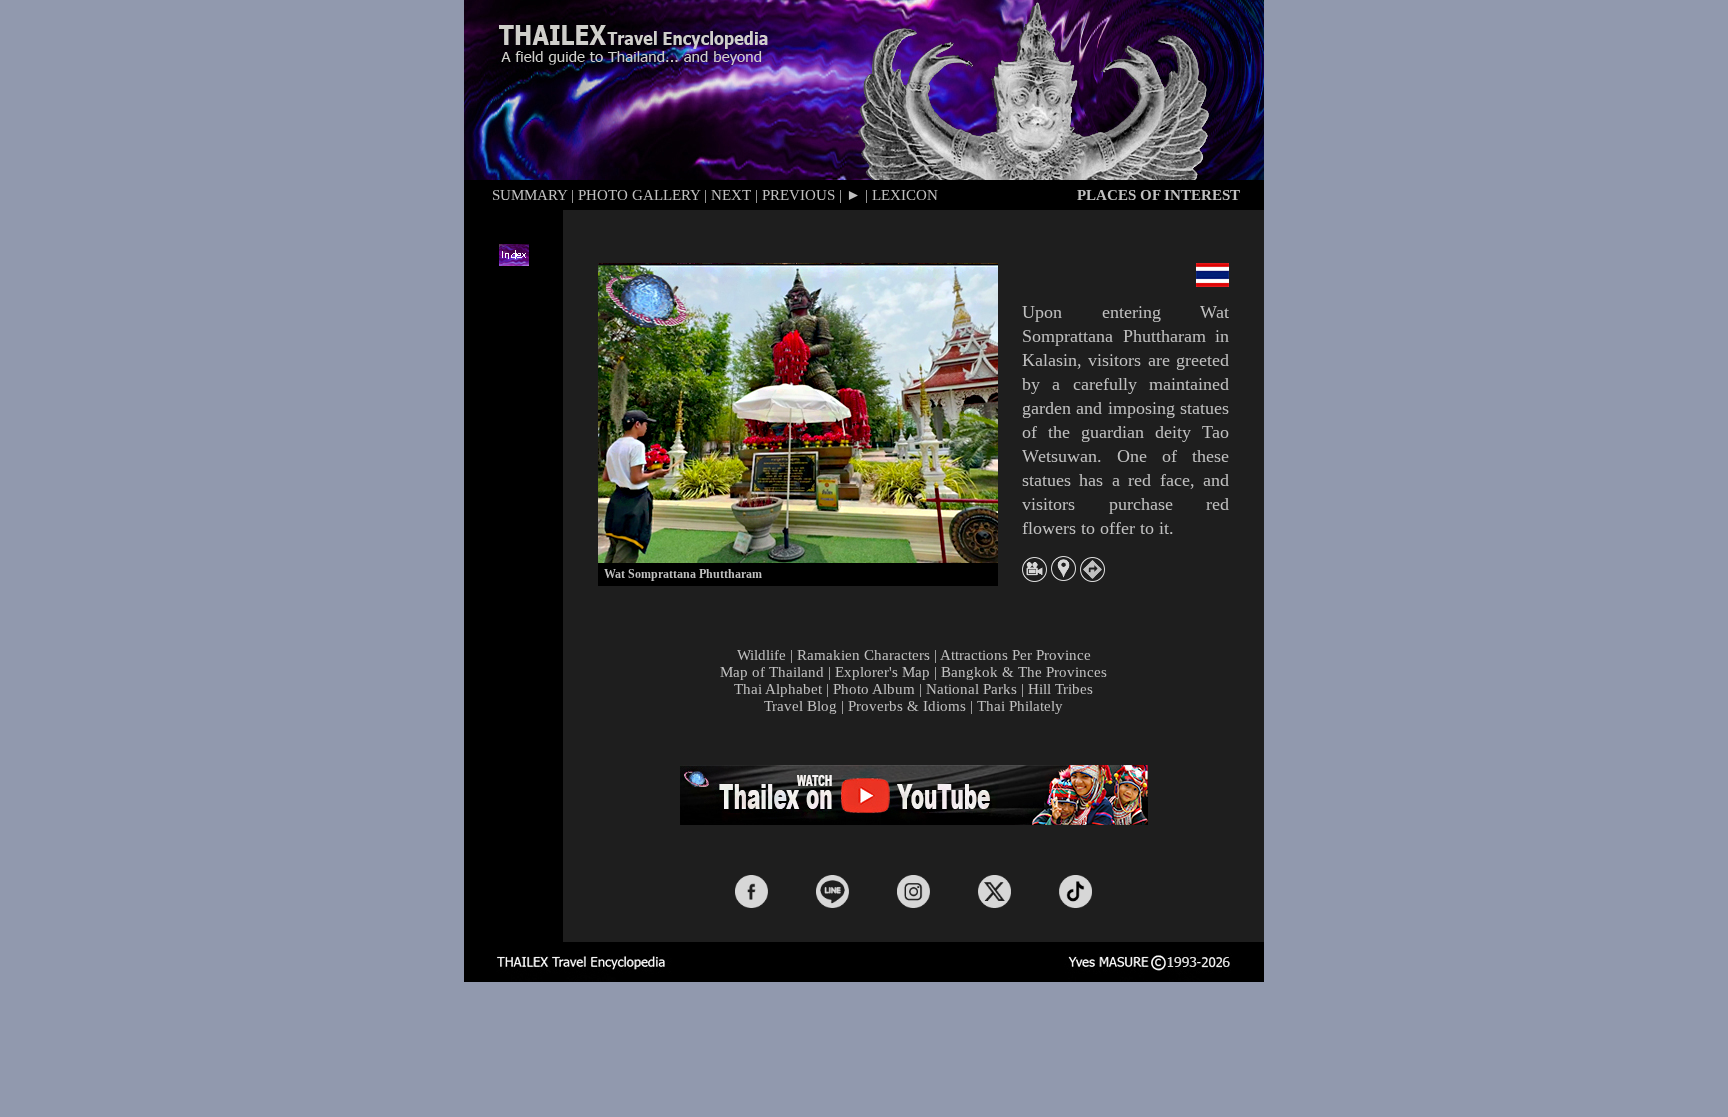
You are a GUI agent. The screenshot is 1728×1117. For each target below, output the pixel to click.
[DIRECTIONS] (1092, 576)
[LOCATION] (1063, 575)
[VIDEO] (1034, 576)
